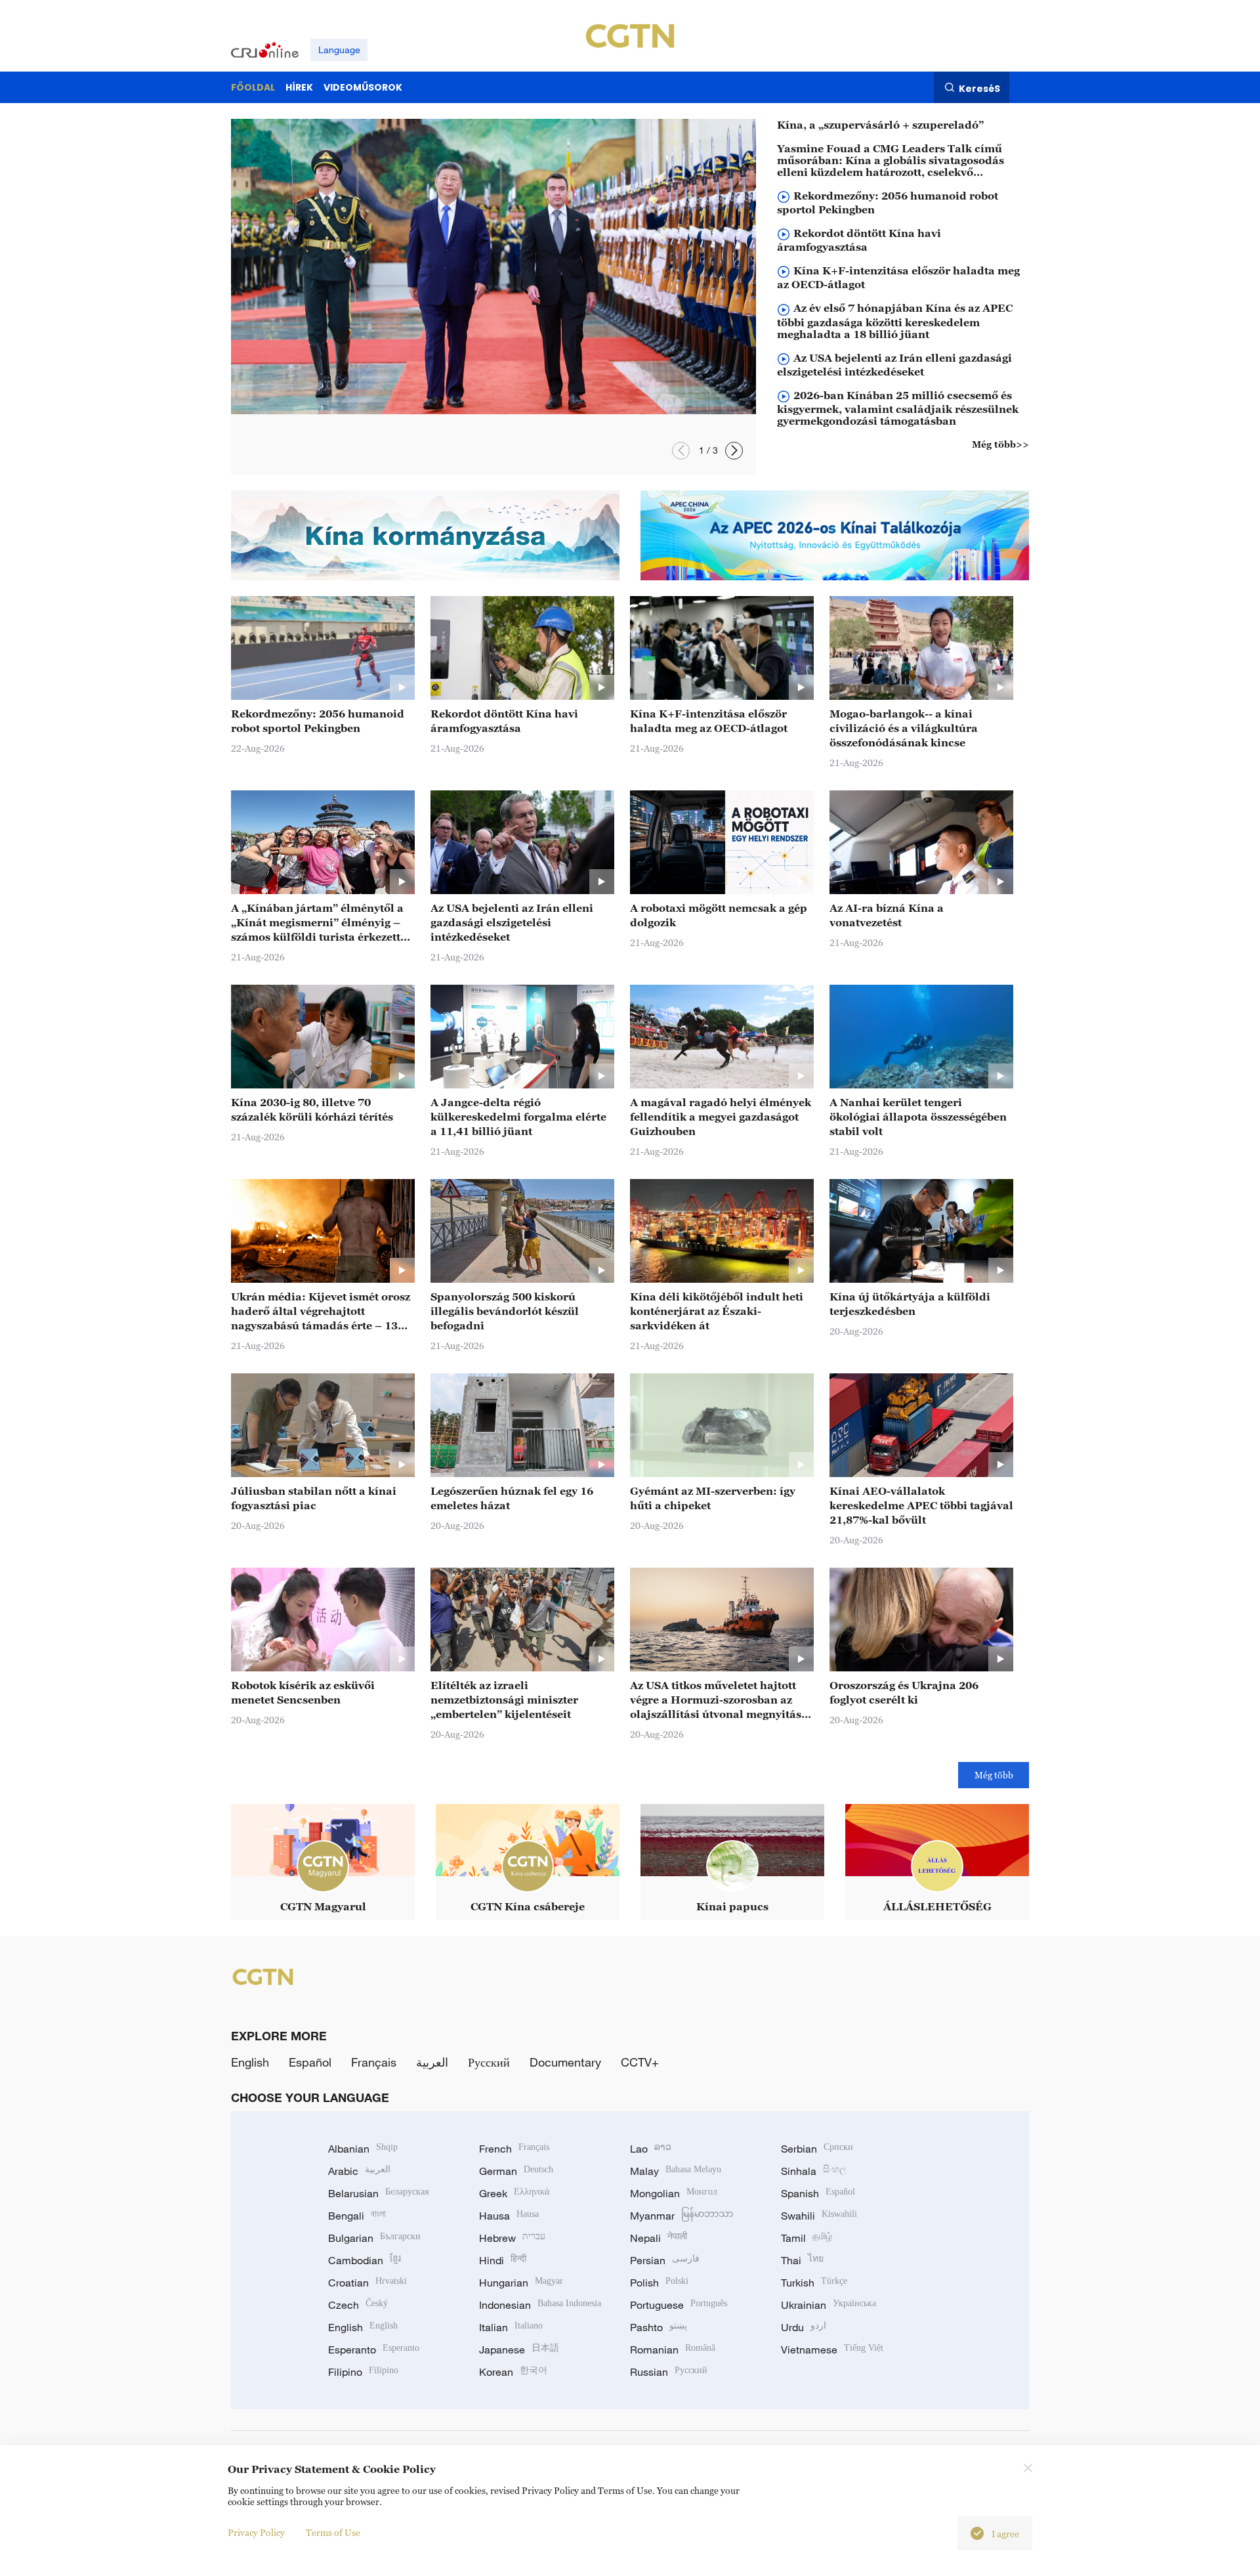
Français (374, 2062)
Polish (659, 2283)
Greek (514, 2193)
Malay (676, 2171)
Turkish (814, 2283)
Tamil (807, 2238)
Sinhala (814, 2171)
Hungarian (521, 2283)
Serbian (817, 2149)
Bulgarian (374, 2238)
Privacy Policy (256, 2532)
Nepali (659, 2238)
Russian (669, 2372)
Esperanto (374, 2350)
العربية (432, 2062)
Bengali (357, 2216)
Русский (489, 2062)
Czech (358, 2305)
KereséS (979, 88)
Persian (665, 2260)
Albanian (363, 2149)
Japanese (519, 2350)
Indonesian (540, 2305)
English (250, 2062)
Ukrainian (829, 2305)
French (514, 2149)
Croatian (367, 2283)
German (516, 2171)
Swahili (819, 2216)
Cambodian (365, 2260)
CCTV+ (640, 2062)
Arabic (359, 2171)
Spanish (818, 2193)
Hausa (509, 2216)
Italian (511, 2327)
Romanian (673, 2350)
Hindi (503, 2260)
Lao (651, 2149)
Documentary (565, 2062)
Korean (513, 2372)
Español (310, 2062)
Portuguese (679, 2305)
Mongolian (674, 2193)
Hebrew (512, 2238)
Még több (994, 1775)
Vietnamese (832, 2350)
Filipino (363, 2372)
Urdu (804, 2327)
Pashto (659, 2327)
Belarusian (378, 2193)
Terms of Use (333, 2532)
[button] (681, 451)
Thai (802, 2260)
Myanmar (682, 2216)
